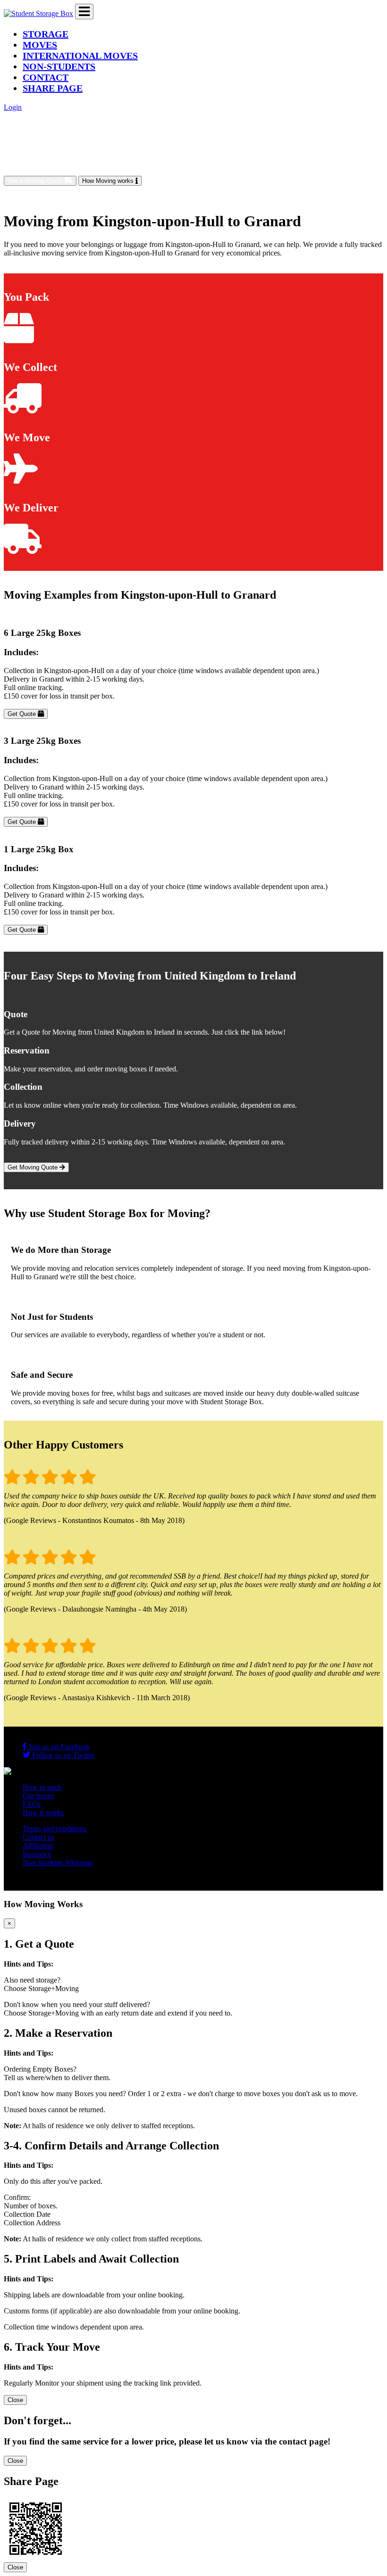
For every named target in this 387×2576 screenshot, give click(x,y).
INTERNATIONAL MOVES (80, 56)
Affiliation (38, 1846)
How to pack (42, 1787)
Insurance (37, 1854)
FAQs (32, 1804)
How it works (43, 1813)
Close (15, 2400)
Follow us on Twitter (62, 1755)
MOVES (40, 45)
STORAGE (46, 34)
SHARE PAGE (53, 88)
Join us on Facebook (58, 1747)
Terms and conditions (55, 1829)
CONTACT (46, 77)
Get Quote (23, 714)
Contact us (38, 1837)
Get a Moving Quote (36, 181)
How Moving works (109, 181)
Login (13, 107)
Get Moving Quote (34, 1167)
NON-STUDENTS (59, 66)
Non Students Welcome (58, 1863)
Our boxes (38, 1796)
